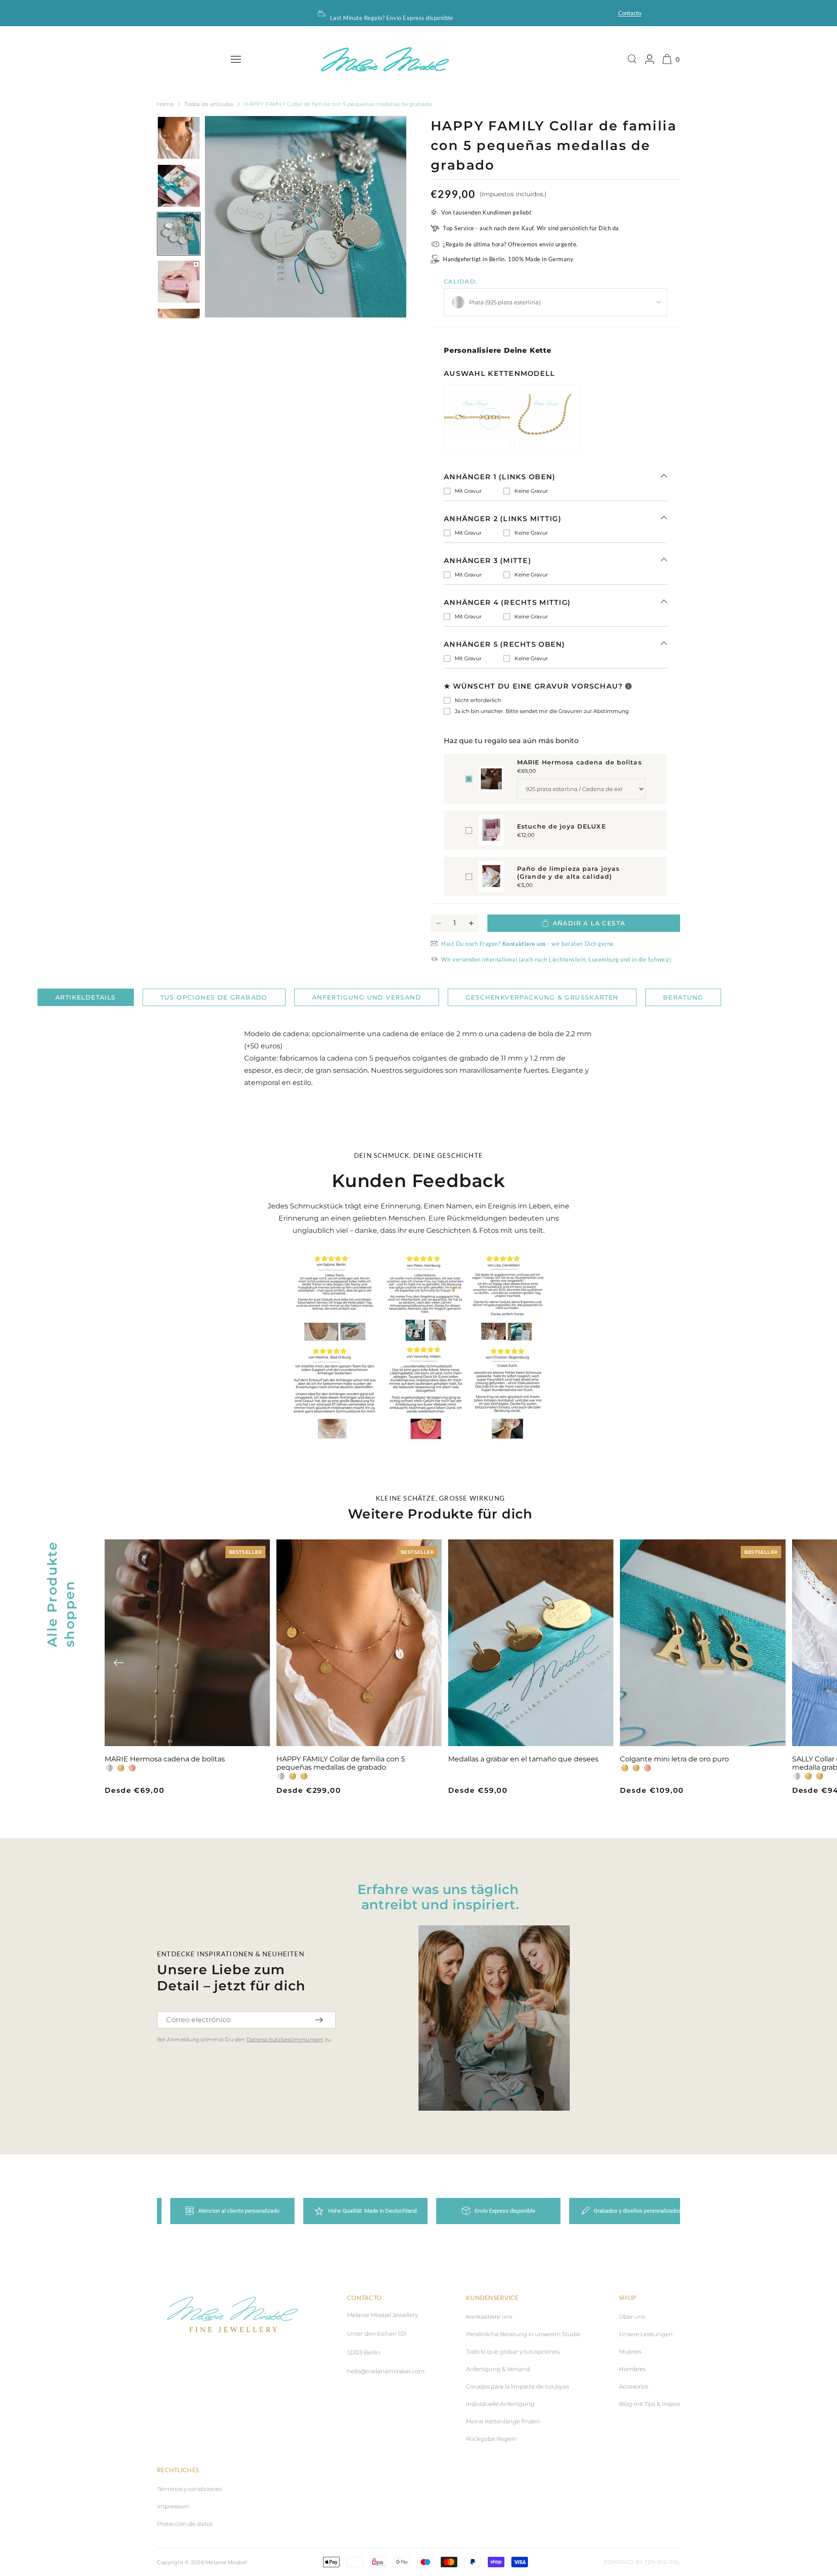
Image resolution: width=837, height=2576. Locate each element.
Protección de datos (185, 2524)
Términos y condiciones (189, 2489)
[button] (119, 1663)
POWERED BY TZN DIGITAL (642, 2562)
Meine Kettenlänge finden (503, 2421)
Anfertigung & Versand (498, 2369)
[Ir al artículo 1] (179, 138)
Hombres (632, 2369)
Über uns (632, 2317)
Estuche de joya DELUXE (561, 826)
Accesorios (634, 2386)
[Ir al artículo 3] (179, 234)
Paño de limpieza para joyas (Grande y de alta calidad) (568, 873)
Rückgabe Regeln (491, 2439)
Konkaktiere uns (489, 2317)
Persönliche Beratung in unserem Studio (523, 2334)
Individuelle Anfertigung (500, 2404)
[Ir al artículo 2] (179, 186)
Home (165, 104)
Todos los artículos (209, 104)
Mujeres (630, 2351)
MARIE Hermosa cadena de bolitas (579, 762)
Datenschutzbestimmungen (285, 2039)
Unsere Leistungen (646, 2334)
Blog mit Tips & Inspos (650, 2404)
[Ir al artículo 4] (179, 282)
